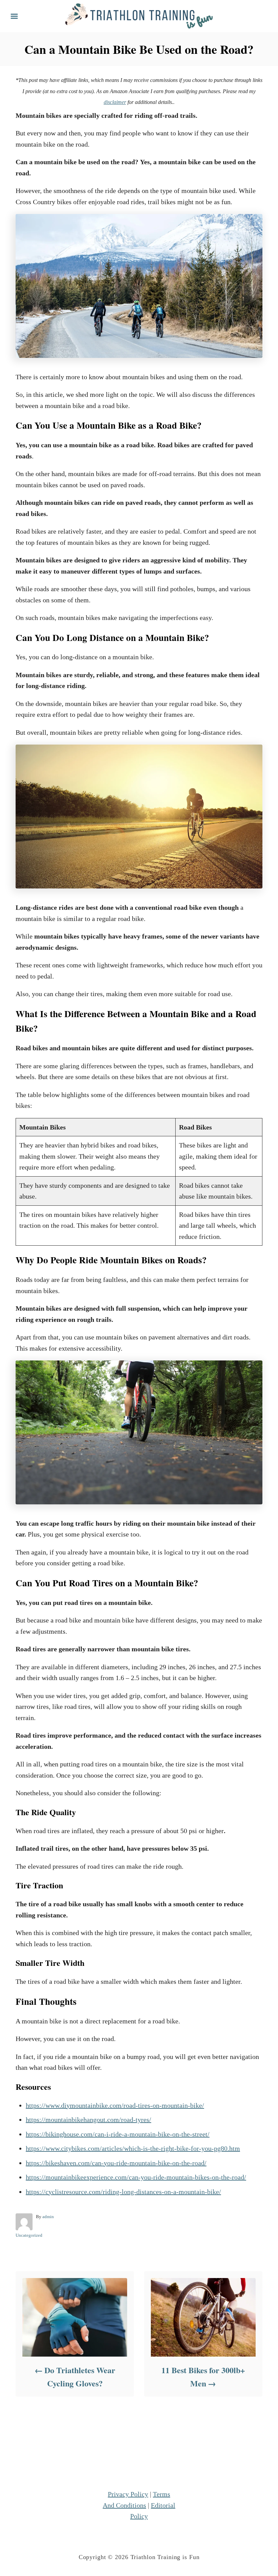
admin (48, 2217)
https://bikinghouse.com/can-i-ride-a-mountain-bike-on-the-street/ (118, 2134)
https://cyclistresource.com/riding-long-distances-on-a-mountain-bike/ (123, 2192)
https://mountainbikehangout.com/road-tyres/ (88, 2120)
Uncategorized (29, 2235)
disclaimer (115, 102)
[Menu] (14, 16)
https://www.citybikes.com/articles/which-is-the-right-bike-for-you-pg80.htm (133, 2148)
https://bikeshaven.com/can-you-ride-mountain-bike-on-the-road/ (116, 2163)
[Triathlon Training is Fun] (139, 15)
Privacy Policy (128, 2494)
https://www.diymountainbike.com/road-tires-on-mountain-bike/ (115, 2105)
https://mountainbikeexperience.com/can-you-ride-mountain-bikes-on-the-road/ (136, 2177)
